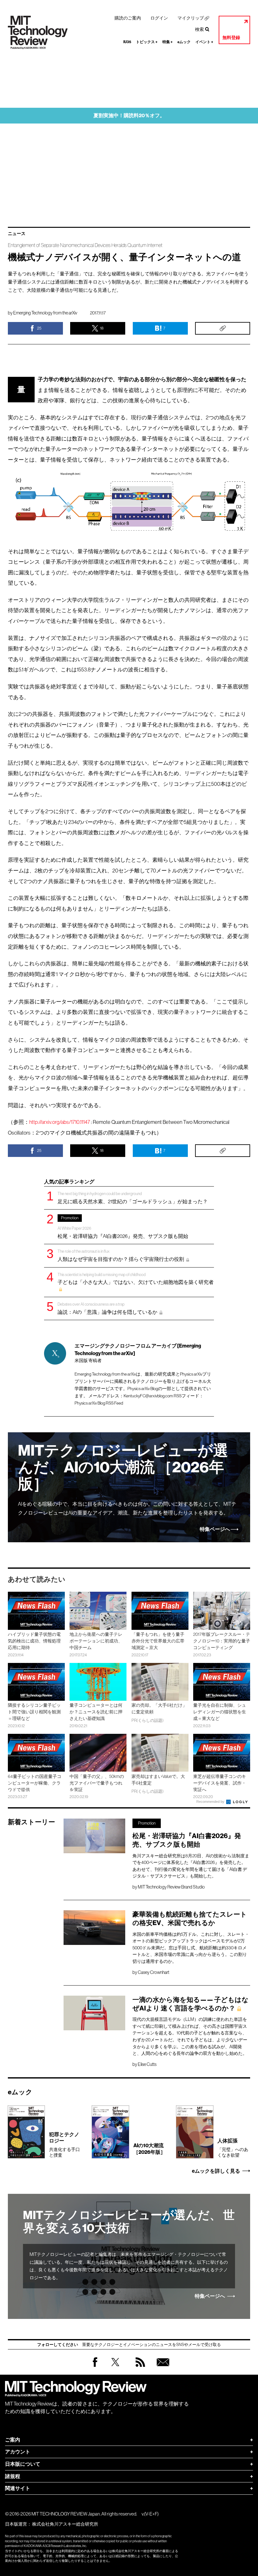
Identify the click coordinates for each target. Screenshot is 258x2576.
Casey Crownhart (154, 1972)
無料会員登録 (162, 2368)
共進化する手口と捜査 (64, 2145)
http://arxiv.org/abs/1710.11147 (60, 1122)
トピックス (147, 42)
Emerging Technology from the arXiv (45, 313)
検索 (199, 29)
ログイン (159, 18)
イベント (204, 42)
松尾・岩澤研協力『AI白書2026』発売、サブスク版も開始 (123, 1227)
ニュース (17, 234)
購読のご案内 (128, 18)
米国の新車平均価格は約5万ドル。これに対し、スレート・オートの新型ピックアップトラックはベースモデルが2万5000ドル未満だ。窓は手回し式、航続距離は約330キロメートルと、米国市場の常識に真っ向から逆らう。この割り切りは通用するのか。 (191, 1948)
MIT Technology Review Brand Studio (171, 1887)
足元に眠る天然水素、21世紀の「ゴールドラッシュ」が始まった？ (133, 1198)
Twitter (115, 2368)
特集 (168, 42)
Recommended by (211, 1802)
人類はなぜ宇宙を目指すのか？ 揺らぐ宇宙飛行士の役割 (121, 1255)
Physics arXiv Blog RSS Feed (99, 1403)
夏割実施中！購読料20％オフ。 (129, 115)
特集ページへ (215, 1529)
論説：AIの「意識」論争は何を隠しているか (108, 1308)
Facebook (95, 2367)
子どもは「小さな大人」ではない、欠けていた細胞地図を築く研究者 (136, 1279)
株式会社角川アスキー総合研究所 (65, 2524)
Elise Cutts (147, 2064)
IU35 (127, 42)
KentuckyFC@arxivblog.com (148, 1396)
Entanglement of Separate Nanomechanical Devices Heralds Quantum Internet (85, 245)
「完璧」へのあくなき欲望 (233, 2148)
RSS (139, 2368)
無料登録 (231, 38)
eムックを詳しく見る (216, 2171)
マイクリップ (191, 18)
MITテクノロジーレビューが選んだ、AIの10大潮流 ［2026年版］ (123, 1467)
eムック (184, 42)
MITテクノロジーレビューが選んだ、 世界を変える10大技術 (129, 2222)
